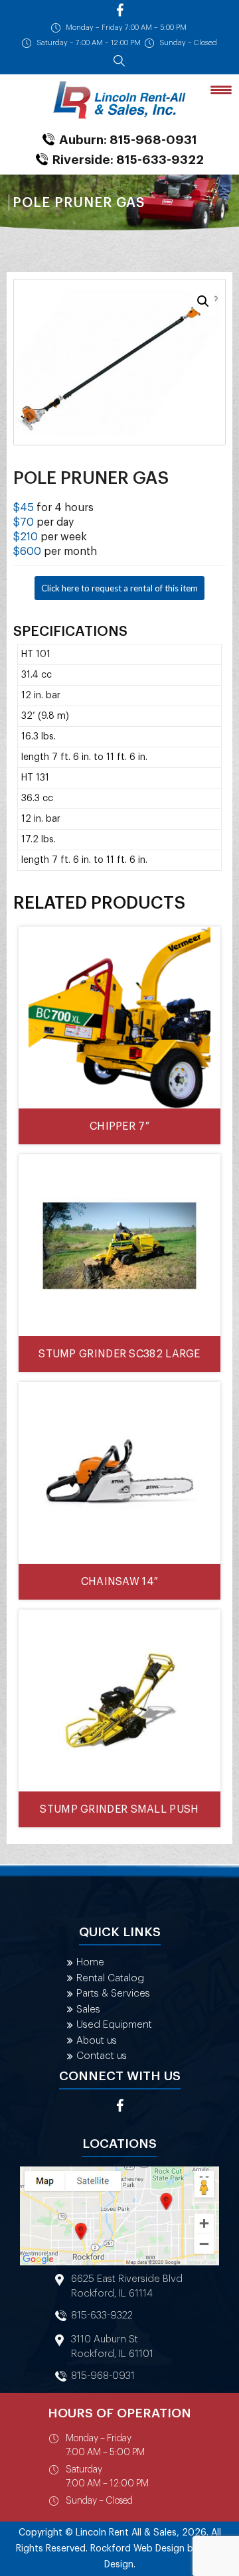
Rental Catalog (110, 1978)
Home (90, 1962)
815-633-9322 (102, 2315)
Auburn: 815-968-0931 (128, 140)
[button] (203, 301)
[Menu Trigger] (221, 89)
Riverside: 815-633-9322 (128, 160)
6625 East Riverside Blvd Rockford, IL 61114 (127, 2286)
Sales (88, 2009)
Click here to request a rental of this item (119, 588)
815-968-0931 (103, 2376)
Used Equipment (114, 2025)
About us (97, 2041)
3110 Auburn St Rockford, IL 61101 (112, 2347)
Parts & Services (113, 1994)
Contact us (102, 2056)
